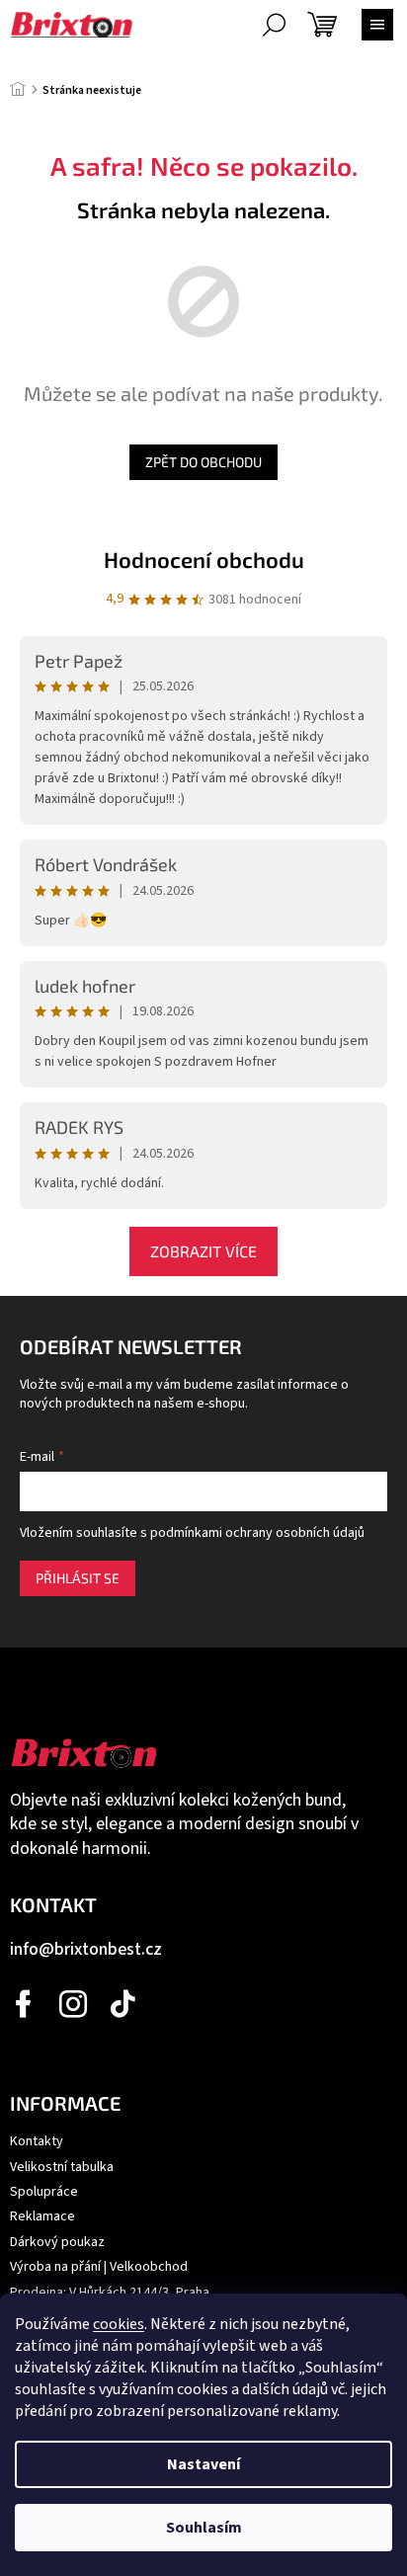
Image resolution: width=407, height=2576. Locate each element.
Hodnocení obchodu (204, 559)
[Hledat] (274, 25)
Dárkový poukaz (57, 2242)
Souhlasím (204, 2528)
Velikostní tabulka (62, 2167)
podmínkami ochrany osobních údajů (257, 1533)
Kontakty (37, 2141)
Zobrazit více (203, 1251)
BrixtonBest (25, 2004)
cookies (119, 2324)
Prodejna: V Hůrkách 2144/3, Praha (110, 2293)
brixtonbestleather (74, 2004)
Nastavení (203, 2464)
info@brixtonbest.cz (86, 1949)
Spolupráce (44, 2192)
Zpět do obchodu (203, 462)
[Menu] (377, 25)
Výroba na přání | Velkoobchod (99, 2267)
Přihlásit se (78, 1578)
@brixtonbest (123, 2004)
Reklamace (42, 2216)
